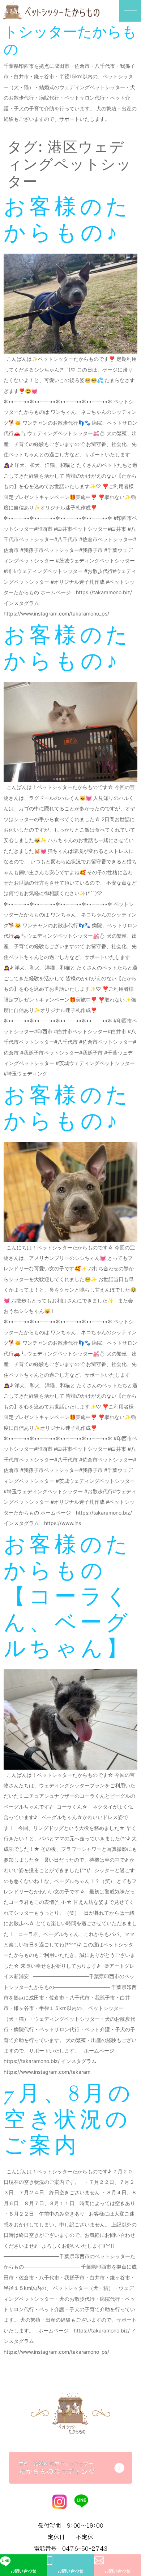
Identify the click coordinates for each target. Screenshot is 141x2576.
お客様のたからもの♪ (67, 222)
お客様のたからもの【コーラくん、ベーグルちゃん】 (68, 1598)
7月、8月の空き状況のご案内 (69, 2121)
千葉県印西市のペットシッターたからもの (70, 32)
